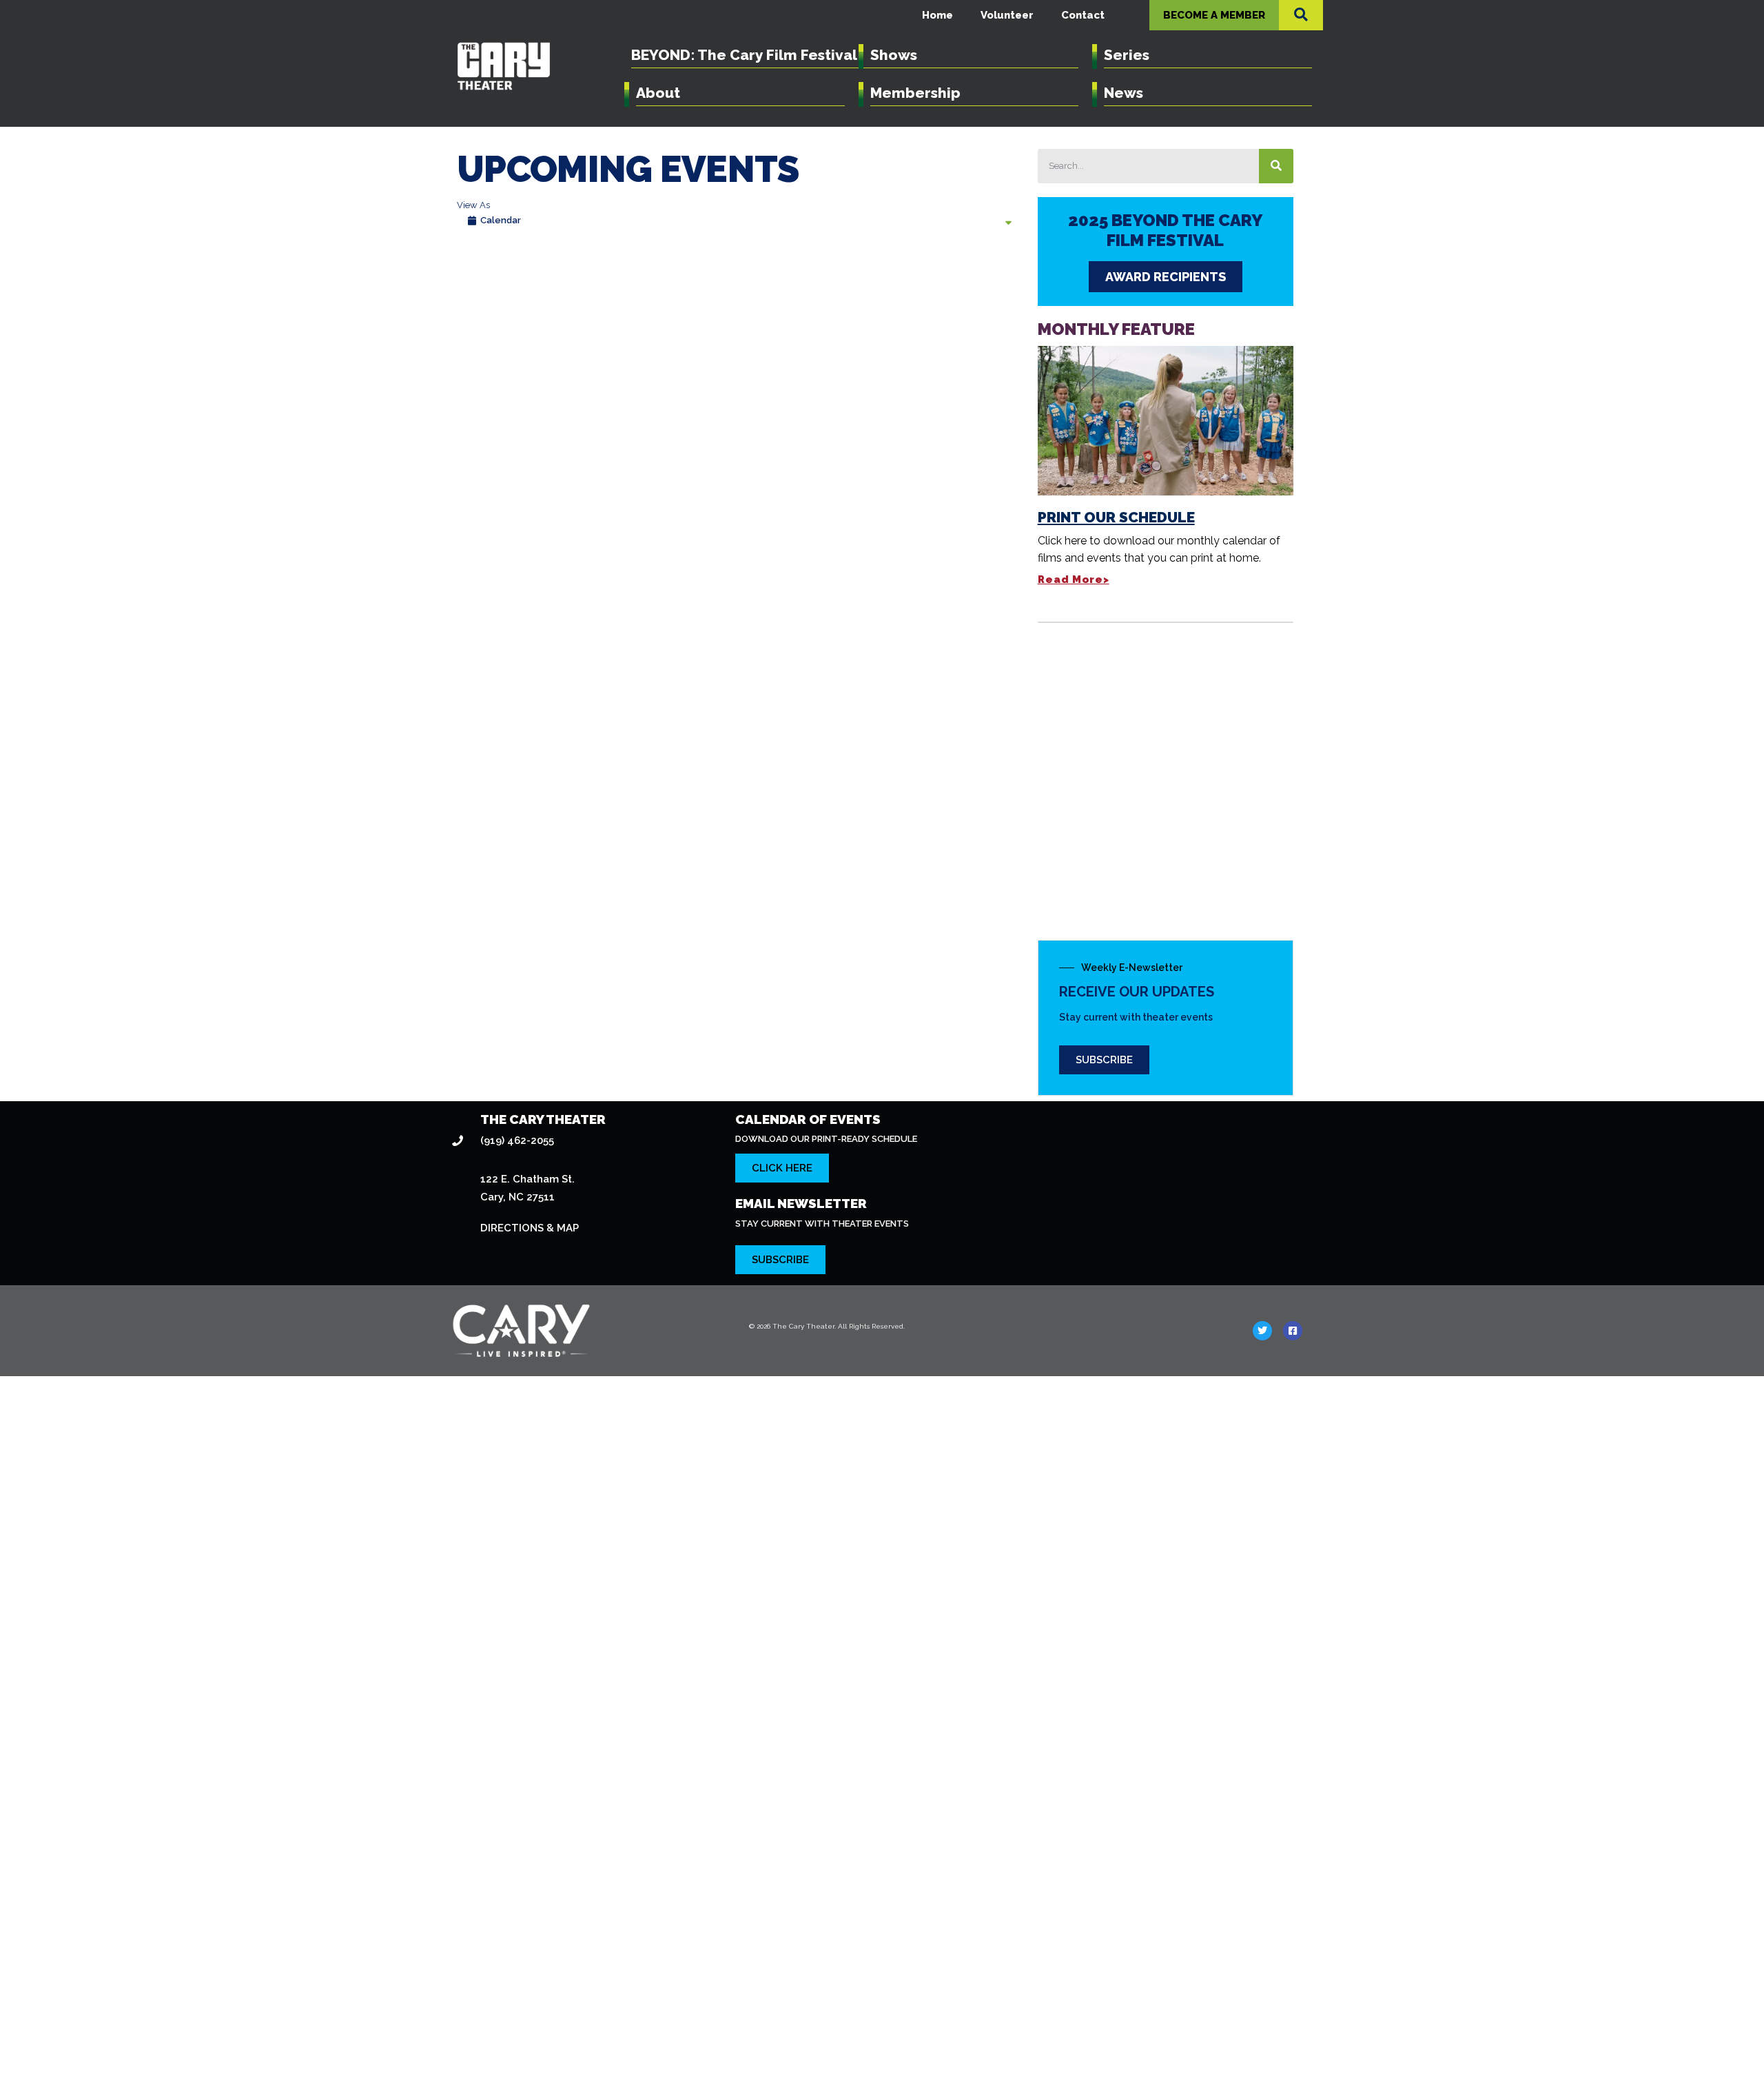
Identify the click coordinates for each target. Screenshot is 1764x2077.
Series (1127, 55)
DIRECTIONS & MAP (530, 1228)
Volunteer (1007, 15)
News (1124, 93)
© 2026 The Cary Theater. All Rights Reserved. (827, 1326)
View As (473, 205)
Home (937, 15)
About (658, 93)
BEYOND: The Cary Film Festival (744, 55)
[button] (1301, 14)
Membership (915, 93)
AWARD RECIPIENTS (1166, 277)
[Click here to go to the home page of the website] (588, 1331)
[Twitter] (1262, 1331)
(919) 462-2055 (517, 1140)
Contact (1083, 15)
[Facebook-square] (1293, 1331)
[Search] (1276, 166)
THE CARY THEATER (543, 1119)
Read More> (1074, 580)
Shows (894, 55)
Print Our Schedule (1116, 517)
